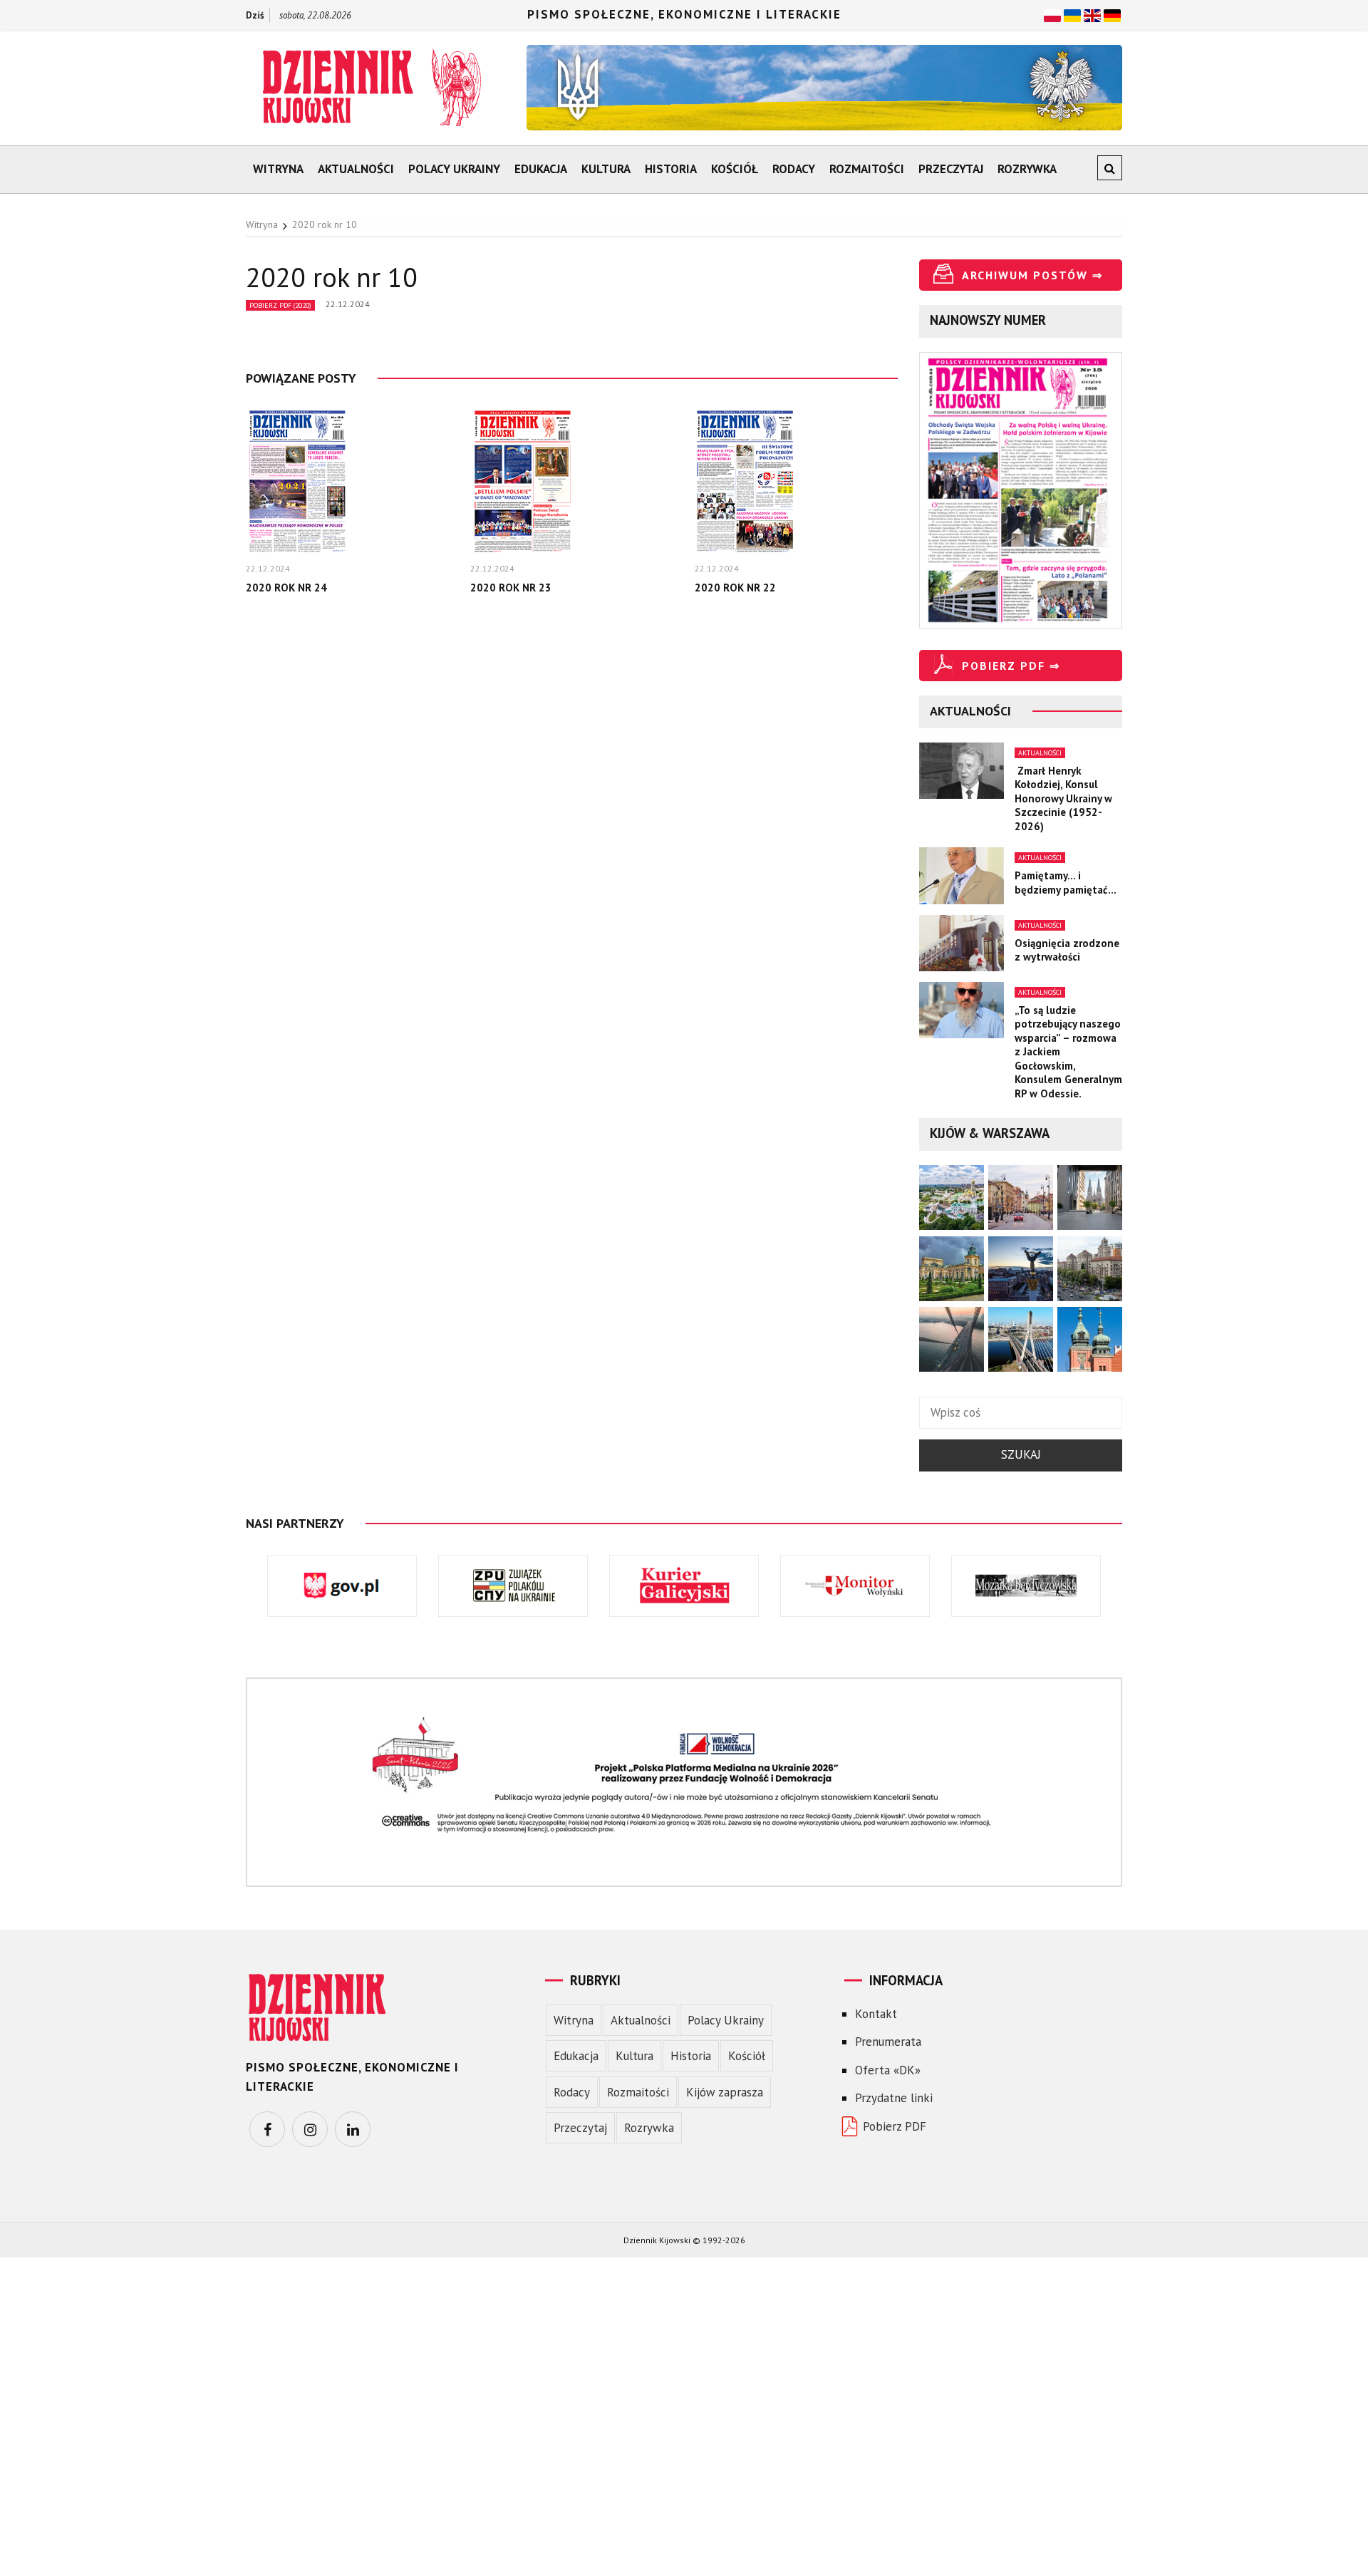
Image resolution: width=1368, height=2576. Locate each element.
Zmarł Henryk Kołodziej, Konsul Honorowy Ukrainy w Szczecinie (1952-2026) (1063, 798)
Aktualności (356, 169)
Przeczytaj (951, 169)
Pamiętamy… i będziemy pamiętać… (1066, 883)
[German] (1112, 14)
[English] (1092, 14)
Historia (671, 169)
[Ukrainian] (1072, 14)
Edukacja (541, 169)
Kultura (606, 169)
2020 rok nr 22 (735, 588)
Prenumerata (888, 2042)
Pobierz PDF (895, 2126)
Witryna (278, 169)
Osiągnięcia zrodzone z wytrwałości (1067, 950)
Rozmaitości (867, 169)
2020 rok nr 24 (286, 588)
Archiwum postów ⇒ (1032, 275)
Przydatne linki (894, 2098)
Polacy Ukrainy (454, 169)
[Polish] (1052, 14)
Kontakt (876, 2014)
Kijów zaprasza (725, 2092)
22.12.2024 (348, 304)
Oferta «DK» (888, 2070)
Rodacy (794, 169)
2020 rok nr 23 (511, 588)
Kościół (735, 169)
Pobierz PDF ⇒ (1011, 666)
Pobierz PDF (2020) (280, 305)
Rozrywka (1027, 169)
